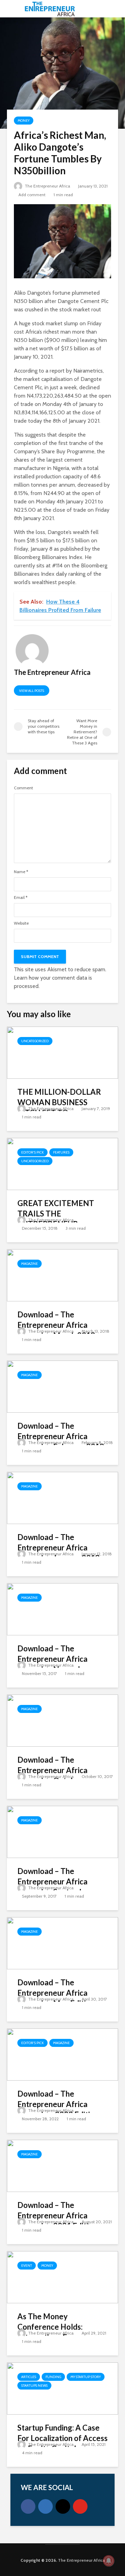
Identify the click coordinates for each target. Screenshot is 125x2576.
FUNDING (53, 2377)
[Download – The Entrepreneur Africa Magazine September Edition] (62, 1831)
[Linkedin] (45, 2506)
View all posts (32, 691)
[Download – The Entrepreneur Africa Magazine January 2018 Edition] (62, 1497)
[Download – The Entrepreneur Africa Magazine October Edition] (62, 1720)
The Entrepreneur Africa (47, 186)
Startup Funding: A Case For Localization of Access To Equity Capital (62, 2438)
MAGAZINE (30, 1264)
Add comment (32, 195)
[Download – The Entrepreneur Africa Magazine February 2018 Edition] (62, 1386)
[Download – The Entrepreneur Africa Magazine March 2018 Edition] (62, 1275)
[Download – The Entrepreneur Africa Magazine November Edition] (62, 1609)
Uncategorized (35, 1041)
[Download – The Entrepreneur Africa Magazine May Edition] (62, 1943)
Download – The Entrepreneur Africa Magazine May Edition (56, 1993)
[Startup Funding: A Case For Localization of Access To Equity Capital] (62, 2388)
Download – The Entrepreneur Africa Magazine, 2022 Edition (58, 2104)
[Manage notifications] (109, 2561)
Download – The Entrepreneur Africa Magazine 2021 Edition (57, 2215)
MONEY (24, 121)
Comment (23, 788)
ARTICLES (29, 2377)
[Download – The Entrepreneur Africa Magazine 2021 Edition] (62, 2165)
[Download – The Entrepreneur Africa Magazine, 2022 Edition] (62, 2054)
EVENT (27, 2266)
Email (21, 898)
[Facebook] (28, 2506)
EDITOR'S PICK (32, 1152)
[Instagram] (63, 2506)
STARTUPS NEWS (34, 2386)
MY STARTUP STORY (86, 2377)
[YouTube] (80, 2506)
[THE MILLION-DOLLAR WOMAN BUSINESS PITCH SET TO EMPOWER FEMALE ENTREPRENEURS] (62, 1052)
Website (21, 923)
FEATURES (61, 1152)
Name (21, 872)
